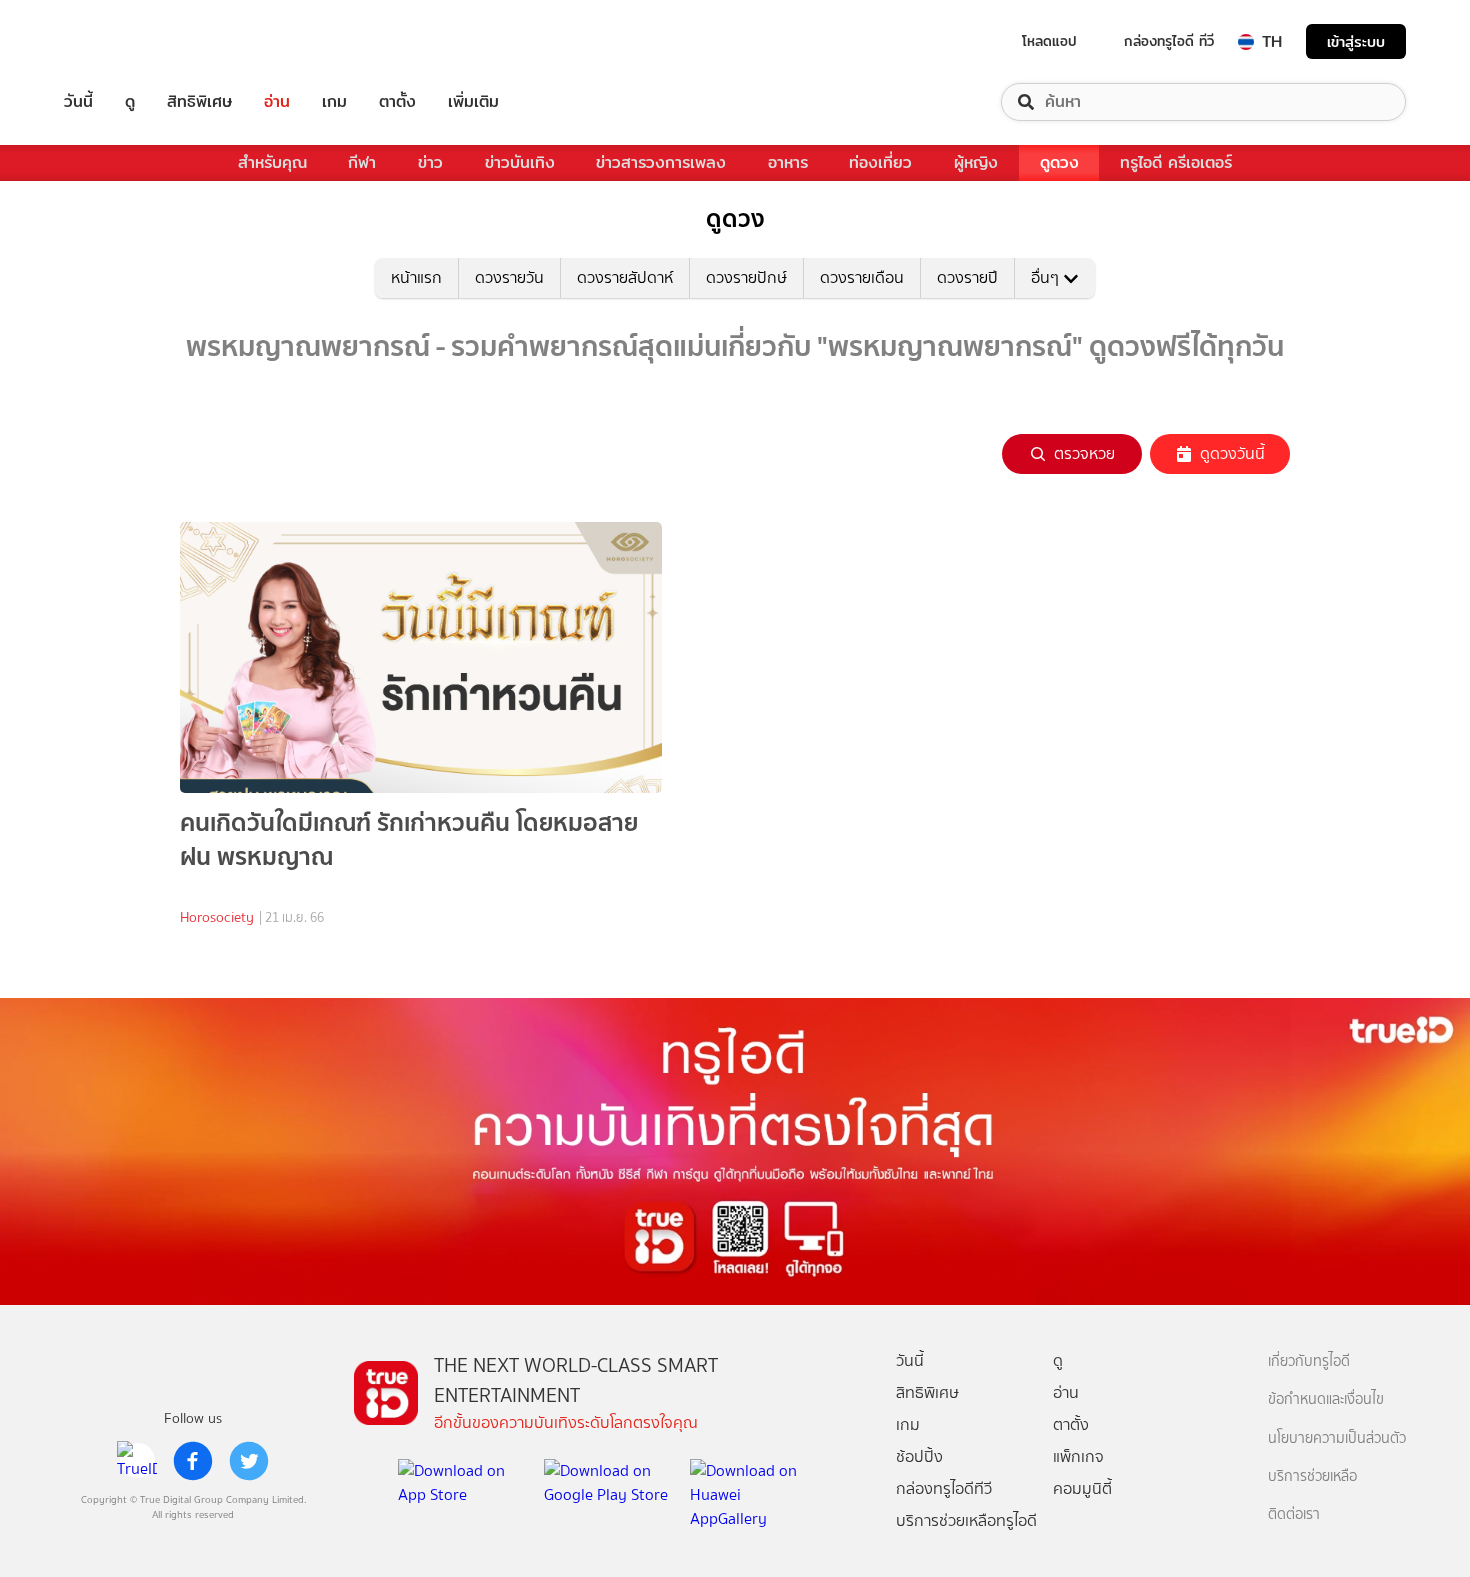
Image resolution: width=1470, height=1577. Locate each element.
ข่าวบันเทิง (520, 162)
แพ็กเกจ (1078, 1456)
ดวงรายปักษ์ (746, 277)
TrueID (124, 41)
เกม (334, 102)
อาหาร (788, 162)
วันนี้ (78, 102)
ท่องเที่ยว (880, 162)
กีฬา (362, 162)
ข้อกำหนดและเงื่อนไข (1326, 1399)
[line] (137, 1461)
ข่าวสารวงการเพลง (661, 162)
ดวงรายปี (967, 277)
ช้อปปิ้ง (919, 1456)
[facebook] (193, 1461)
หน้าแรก (416, 277)
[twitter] (249, 1461)
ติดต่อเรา (1294, 1514)
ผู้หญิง (976, 162)
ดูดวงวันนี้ (1232, 453)
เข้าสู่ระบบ (1356, 41)
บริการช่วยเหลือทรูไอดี (966, 1520)
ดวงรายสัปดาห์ (625, 277)
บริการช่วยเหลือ (1312, 1476)
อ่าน (277, 102)
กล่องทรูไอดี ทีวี (1169, 41)
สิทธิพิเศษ (199, 102)
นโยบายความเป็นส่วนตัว (1337, 1438)
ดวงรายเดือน (862, 277)
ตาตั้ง (397, 102)
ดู (130, 102)
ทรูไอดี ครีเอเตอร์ (1176, 162)
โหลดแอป (1049, 41)
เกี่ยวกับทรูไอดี (1309, 1361)
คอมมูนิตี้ (1082, 1488)
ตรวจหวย (1084, 453)
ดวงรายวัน (509, 277)
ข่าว (430, 162)
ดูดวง (1059, 162)
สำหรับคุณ (272, 162)
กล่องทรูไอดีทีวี (944, 1488)
